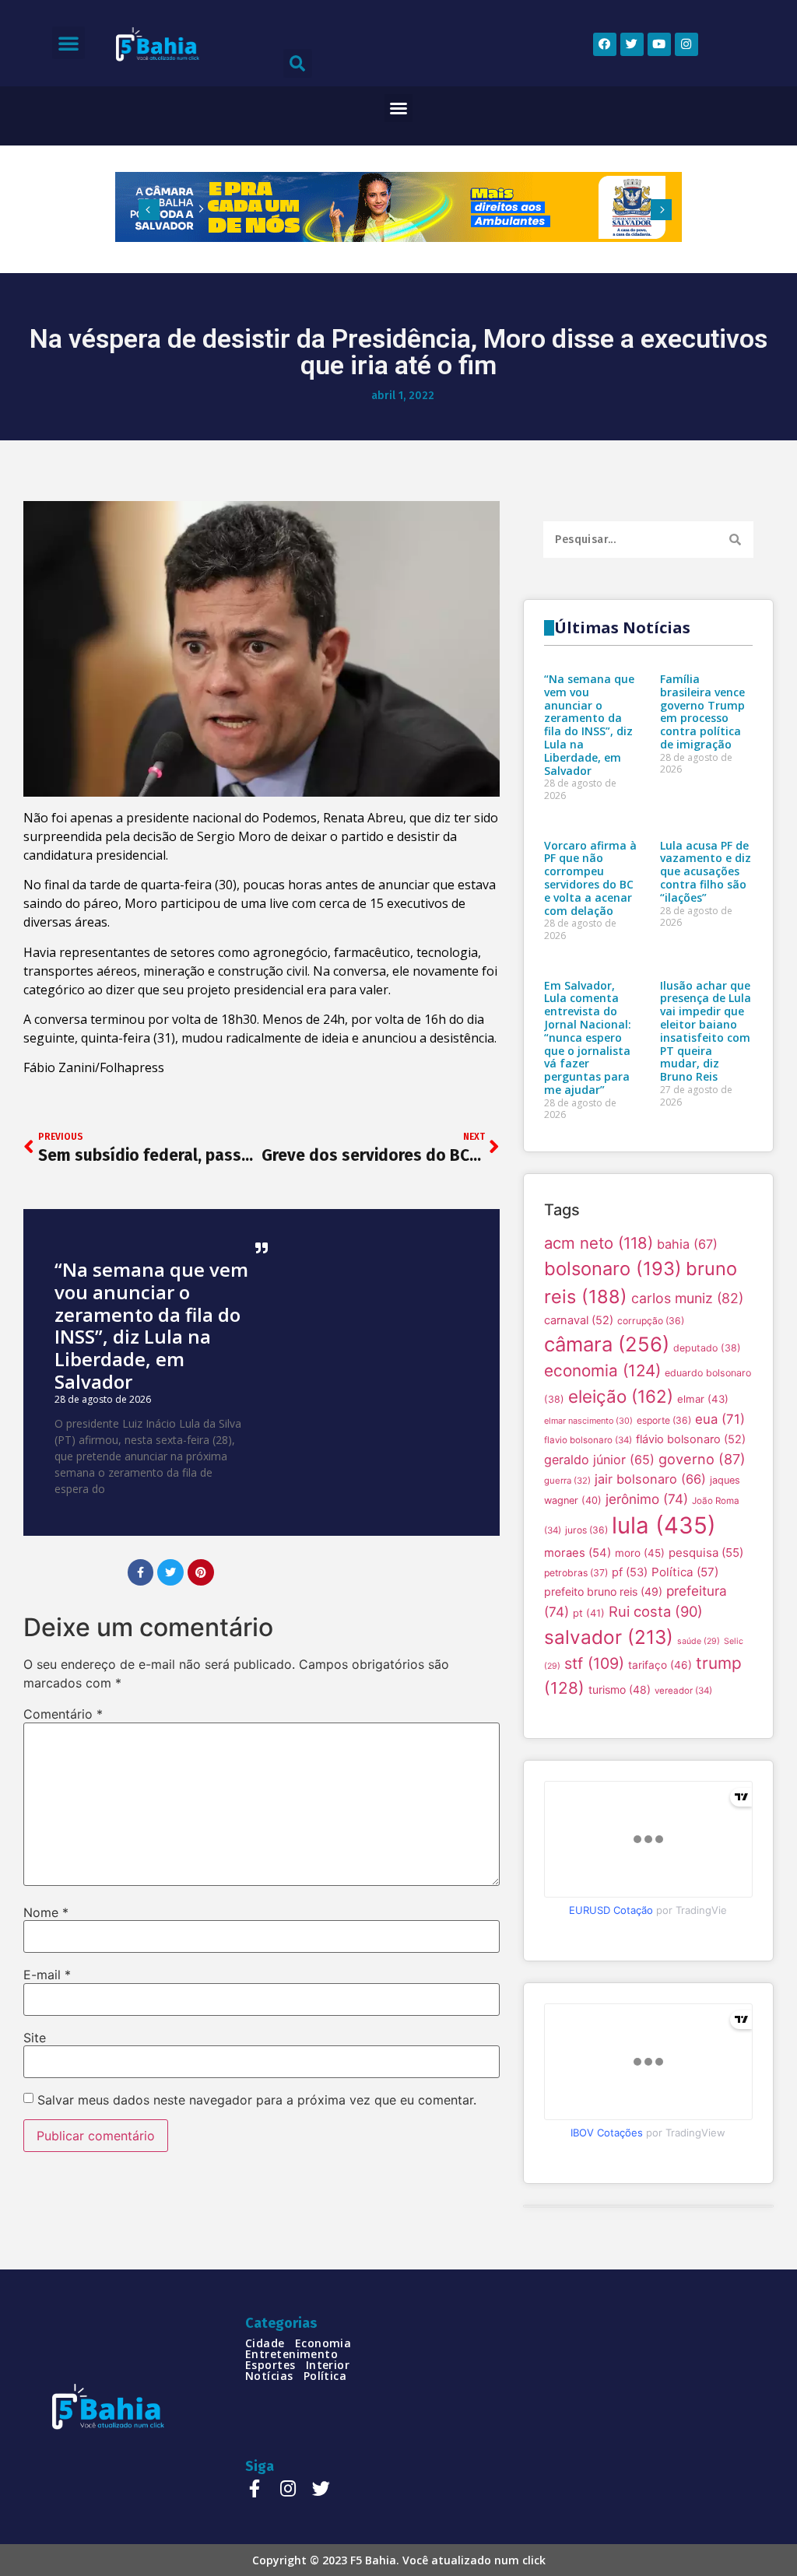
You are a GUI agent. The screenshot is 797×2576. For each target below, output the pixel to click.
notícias (269, 2376)
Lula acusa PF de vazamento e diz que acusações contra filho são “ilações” (706, 871)
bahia (687, 1244)
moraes (578, 1553)
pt (589, 1613)
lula (664, 1525)
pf (630, 1572)
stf (594, 1663)
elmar (703, 1399)
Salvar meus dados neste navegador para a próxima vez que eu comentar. (257, 2100)
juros (586, 1530)
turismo (620, 1689)
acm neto (599, 1243)
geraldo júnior (599, 1460)
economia (602, 1370)
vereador (683, 1691)
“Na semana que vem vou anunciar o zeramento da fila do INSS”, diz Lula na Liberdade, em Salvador (151, 1325)
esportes (270, 2365)
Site (35, 2038)
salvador (609, 1637)
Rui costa (656, 1611)
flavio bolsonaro (588, 1440)
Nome (46, 1912)
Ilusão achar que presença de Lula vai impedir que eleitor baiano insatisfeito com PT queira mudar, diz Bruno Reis (706, 1031)
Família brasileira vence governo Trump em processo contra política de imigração (702, 711)
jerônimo (647, 1499)
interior (328, 2365)
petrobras (576, 1573)
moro (640, 1553)
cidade (265, 2343)
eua (720, 1419)
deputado (707, 1348)
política (325, 2376)
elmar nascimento (588, 1421)
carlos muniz (687, 1298)
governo (702, 1459)
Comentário (63, 1714)
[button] (68, 43)
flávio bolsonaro (691, 1439)
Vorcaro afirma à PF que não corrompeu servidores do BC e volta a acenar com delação (590, 878)
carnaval (579, 1320)
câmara (607, 1344)
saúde (699, 1641)
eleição (621, 1396)
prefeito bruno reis (603, 1591)
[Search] (735, 540)
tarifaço (660, 1665)
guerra (567, 1481)
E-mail (47, 1975)
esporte (664, 1420)
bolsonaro (613, 1269)
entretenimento (291, 2354)
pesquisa (706, 1553)
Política (685, 1572)
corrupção (651, 1321)
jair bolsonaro (650, 1479)
